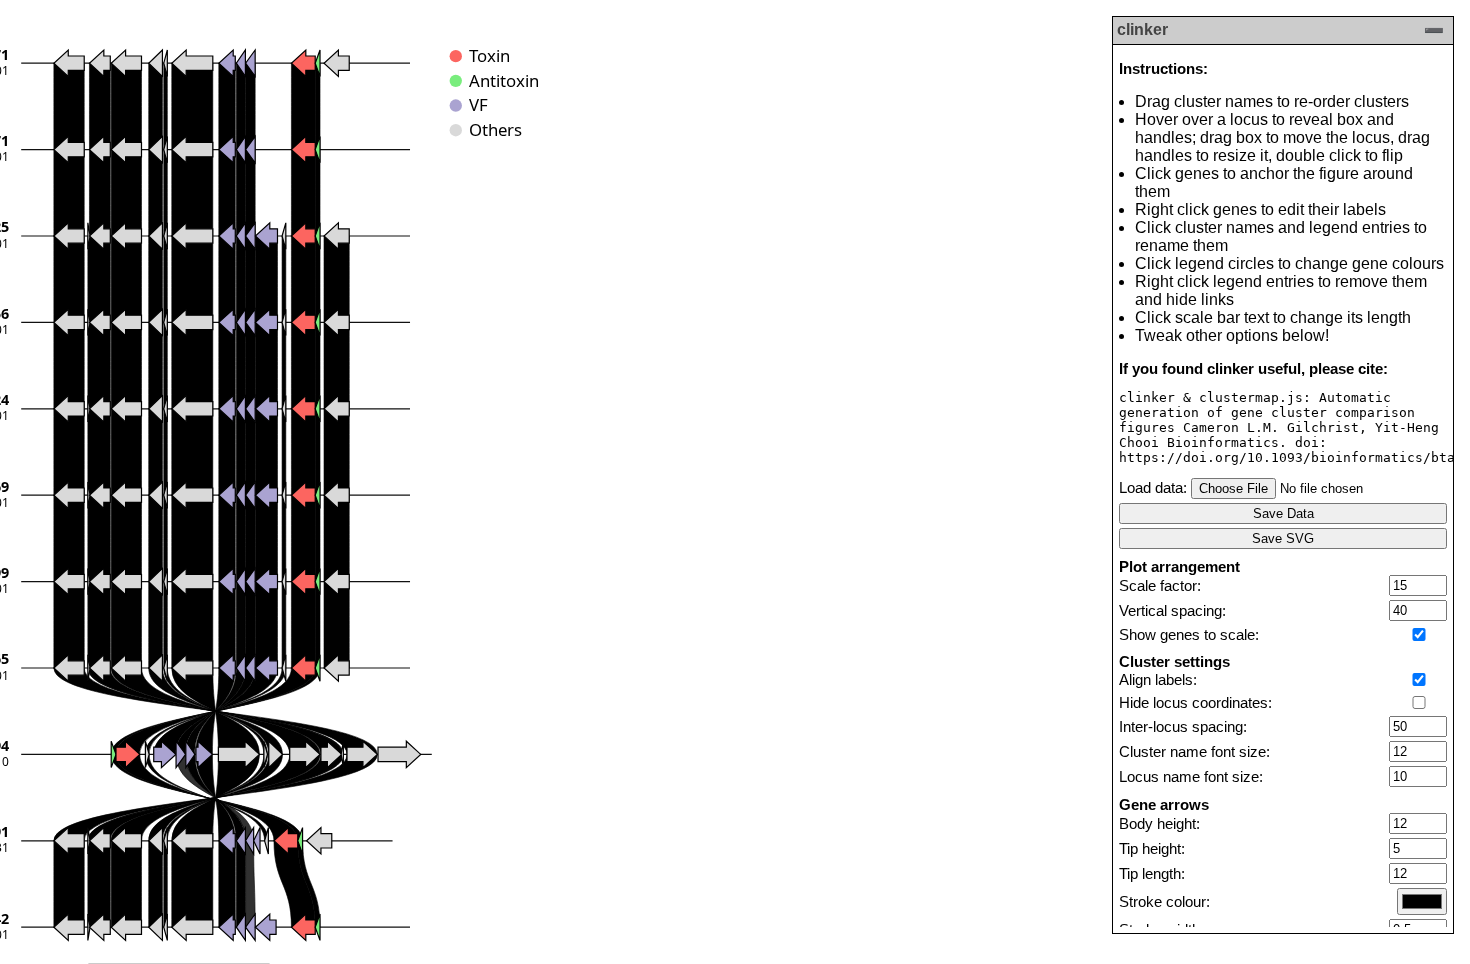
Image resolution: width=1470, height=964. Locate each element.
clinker (1142, 29)
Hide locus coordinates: (1195, 703)
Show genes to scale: (1189, 635)
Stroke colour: (1164, 902)
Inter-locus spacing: (1183, 727)
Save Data (1283, 513)
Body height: (1159, 824)
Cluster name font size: (1194, 752)
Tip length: (1152, 874)
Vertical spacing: (1172, 611)
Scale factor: (1160, 586)
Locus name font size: (1191, 777)
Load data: (1153, 488)
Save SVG (1283, 538)
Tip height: (1152, 849)
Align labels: (1158, 680)
